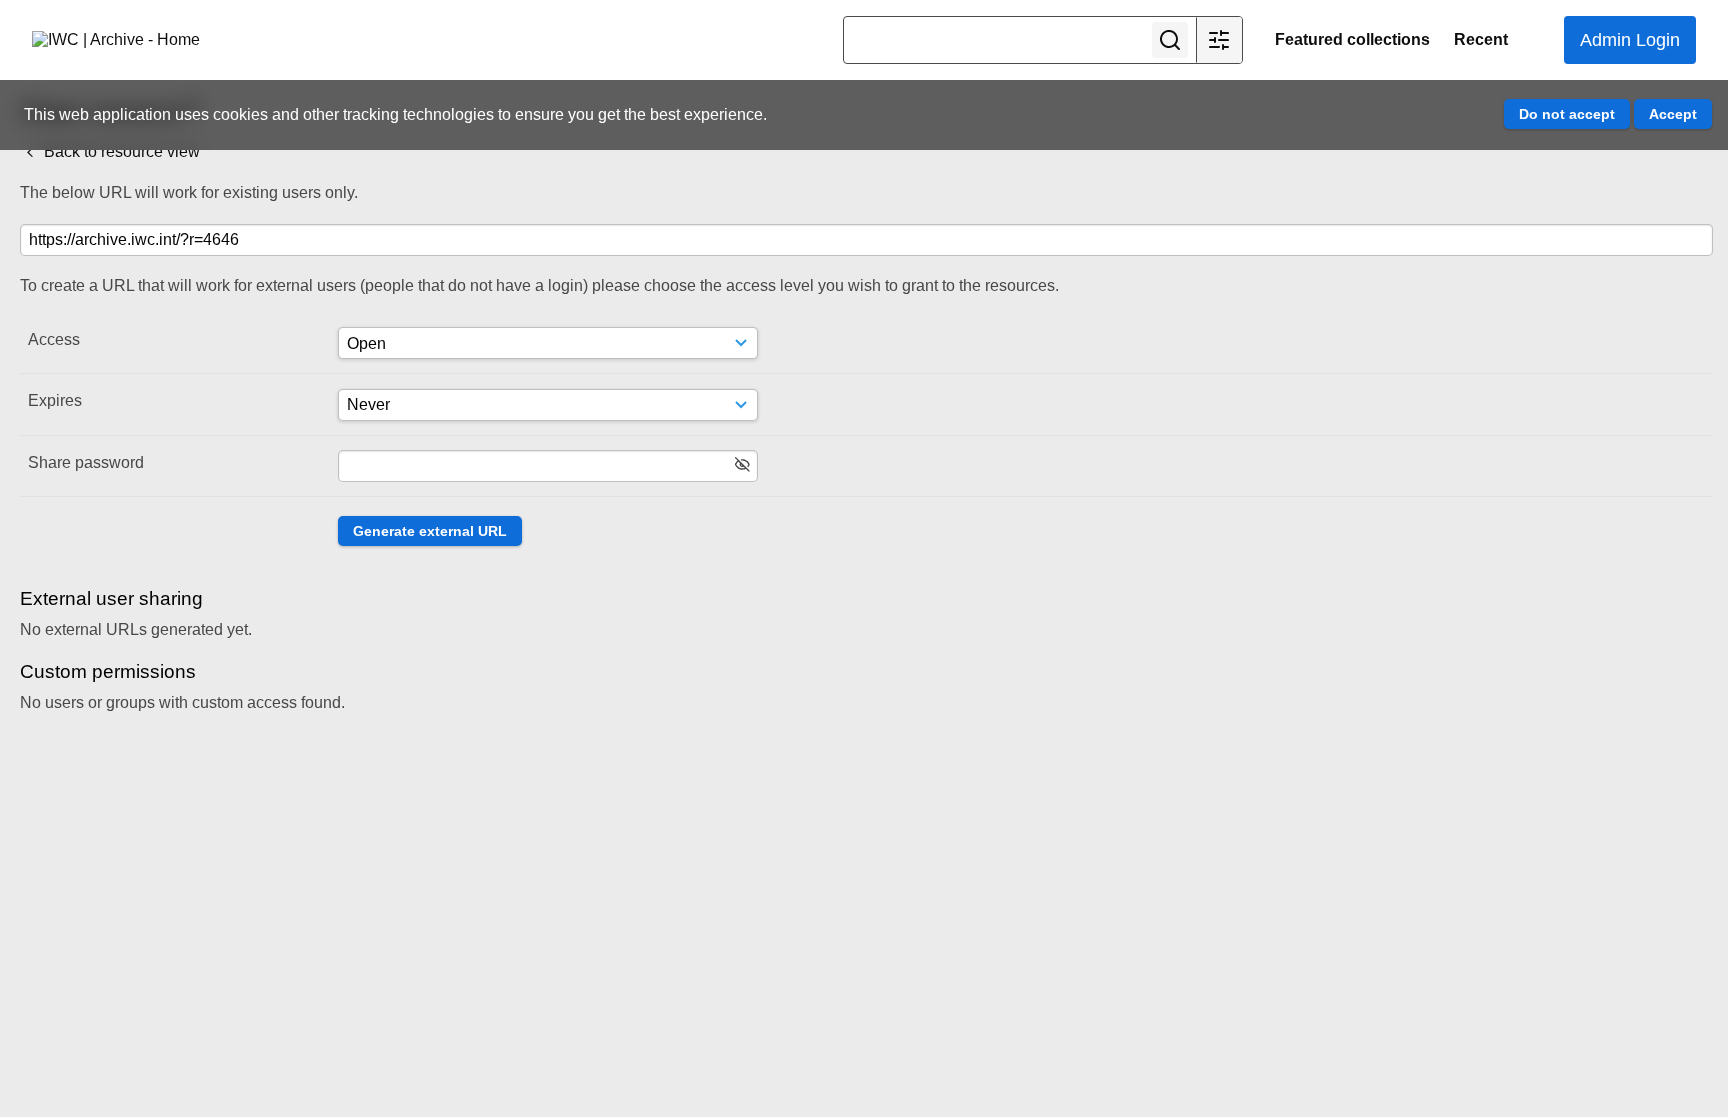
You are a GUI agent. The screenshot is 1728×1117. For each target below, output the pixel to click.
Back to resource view (120, 151)
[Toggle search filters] (1219, 40)
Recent (1481, 39)
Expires (55, 400)
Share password (86, 462)
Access (54, 339)
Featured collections (1352, 39)
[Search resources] (1170, 40)
